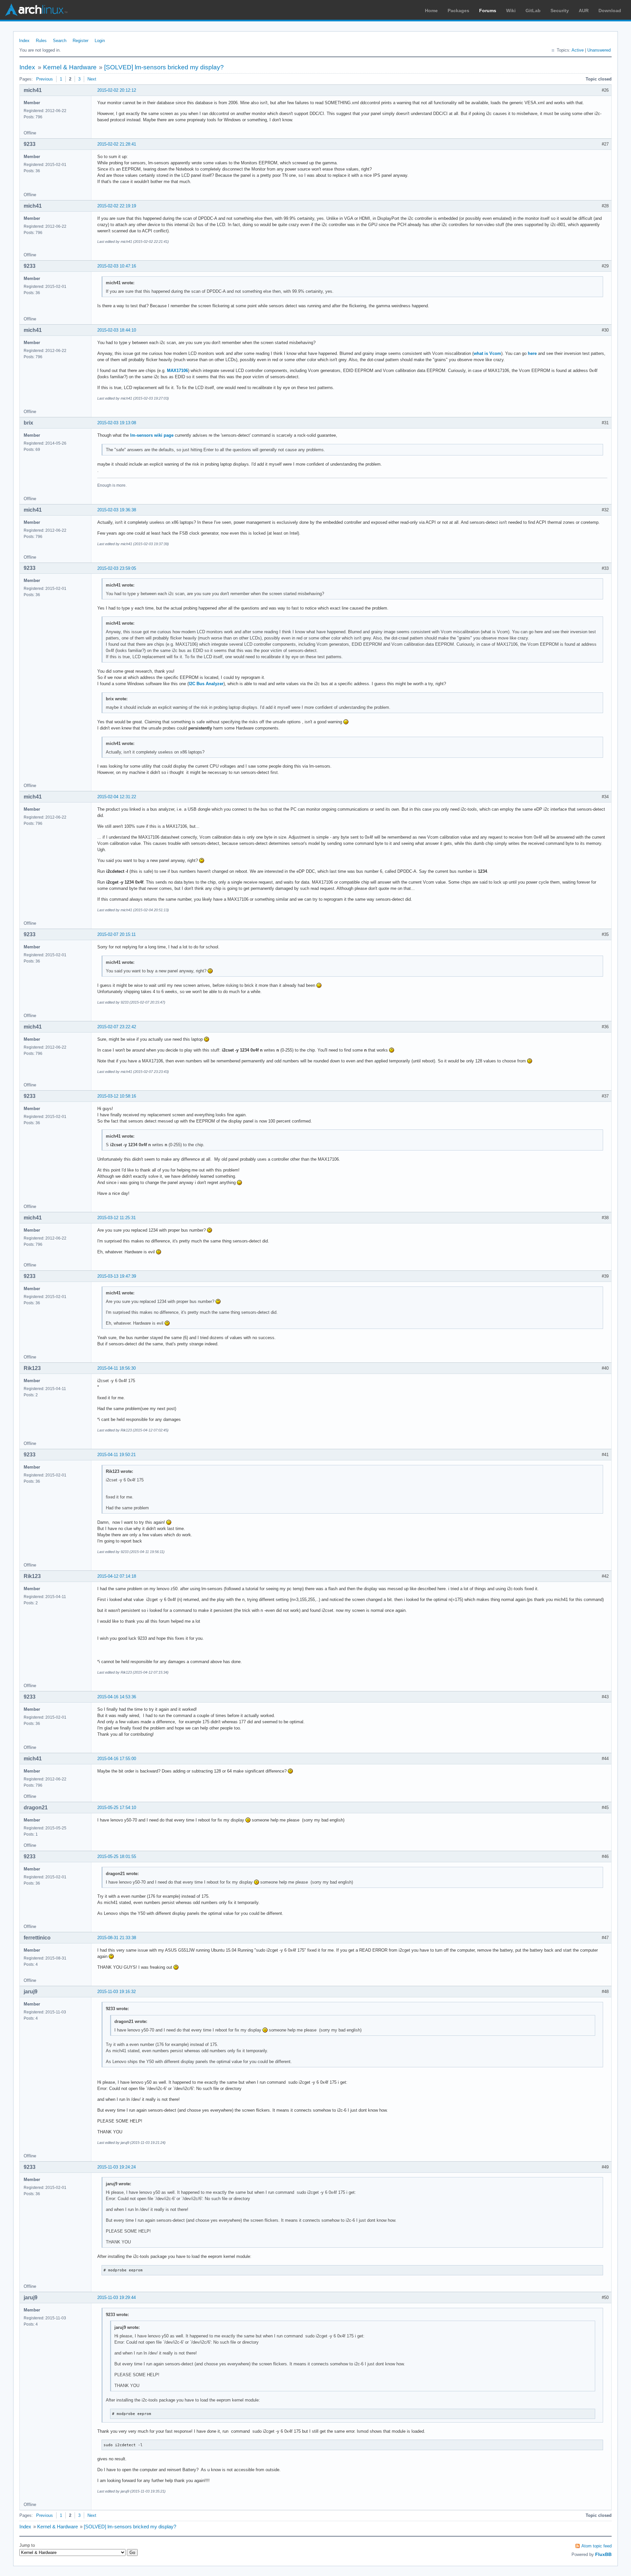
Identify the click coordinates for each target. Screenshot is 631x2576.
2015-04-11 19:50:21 (117, 1455)
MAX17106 (177, 371)
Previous (45, 79)
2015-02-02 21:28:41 (117, 144)
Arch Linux (36, 10)
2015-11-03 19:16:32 (117, 1992)
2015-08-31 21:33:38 (117, 1938)
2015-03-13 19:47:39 (117, 1276)
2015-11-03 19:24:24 (117, 2167)
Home (431, 11)
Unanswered (599, 50)
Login (100, 41)
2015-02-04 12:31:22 (117, 797)
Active (578, 50)
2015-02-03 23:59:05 (117, 568)
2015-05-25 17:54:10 (117, 1808)
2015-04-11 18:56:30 (117, 1368)
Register (81, 41)
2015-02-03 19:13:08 (117, 423)
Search (60, 41)
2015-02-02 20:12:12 (117, 90)
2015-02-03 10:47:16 (117, 266)
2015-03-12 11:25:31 (117, 1218)
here (532, 353)
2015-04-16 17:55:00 (117, 1759)
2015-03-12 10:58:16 (117, 1096)
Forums (488, 11)
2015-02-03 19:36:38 (117, 510)
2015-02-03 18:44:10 (117, 330)
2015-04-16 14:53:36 (117, 1697)
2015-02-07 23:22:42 (117, 1027)
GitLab (533, 11)
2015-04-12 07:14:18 (117, 1576)
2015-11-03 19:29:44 (117, 2298)
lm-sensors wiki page (152, 435)
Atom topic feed (596, 2546)
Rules (41, 41)
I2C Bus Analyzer (206, 684)
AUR (584, 11)
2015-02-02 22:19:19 (117, 206)
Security (560, 11)
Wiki (511, 11)
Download (610, 11)
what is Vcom (487, 353)
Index (24, 41)
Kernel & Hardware (70, 67)
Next (92, 79)
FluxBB (603, 2554)
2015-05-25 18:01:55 (117, 1857)
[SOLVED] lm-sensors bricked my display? (164, 67)
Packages (458, 11)
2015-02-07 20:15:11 (117, 934)
